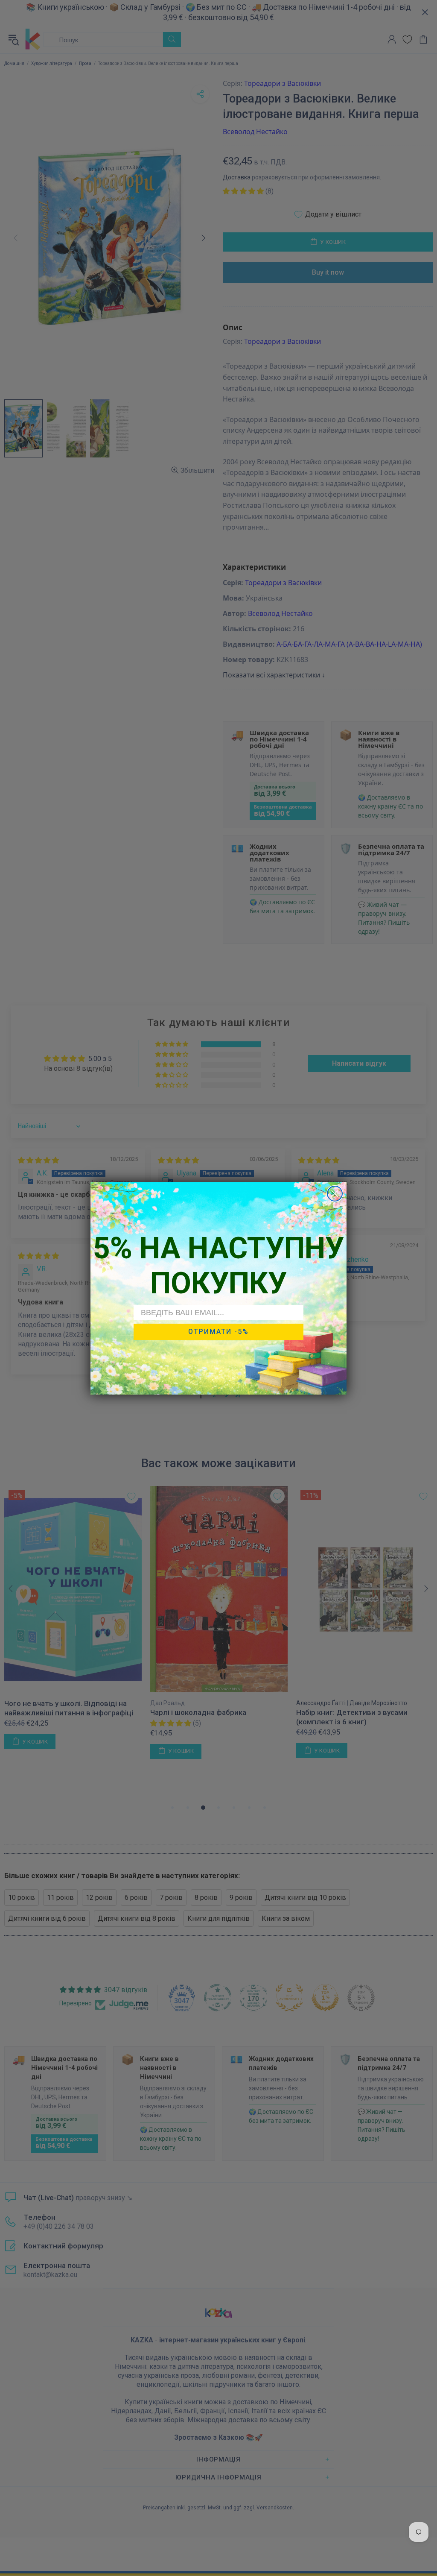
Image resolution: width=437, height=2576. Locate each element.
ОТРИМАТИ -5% (218, 1332)
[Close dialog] (335, 1194)
